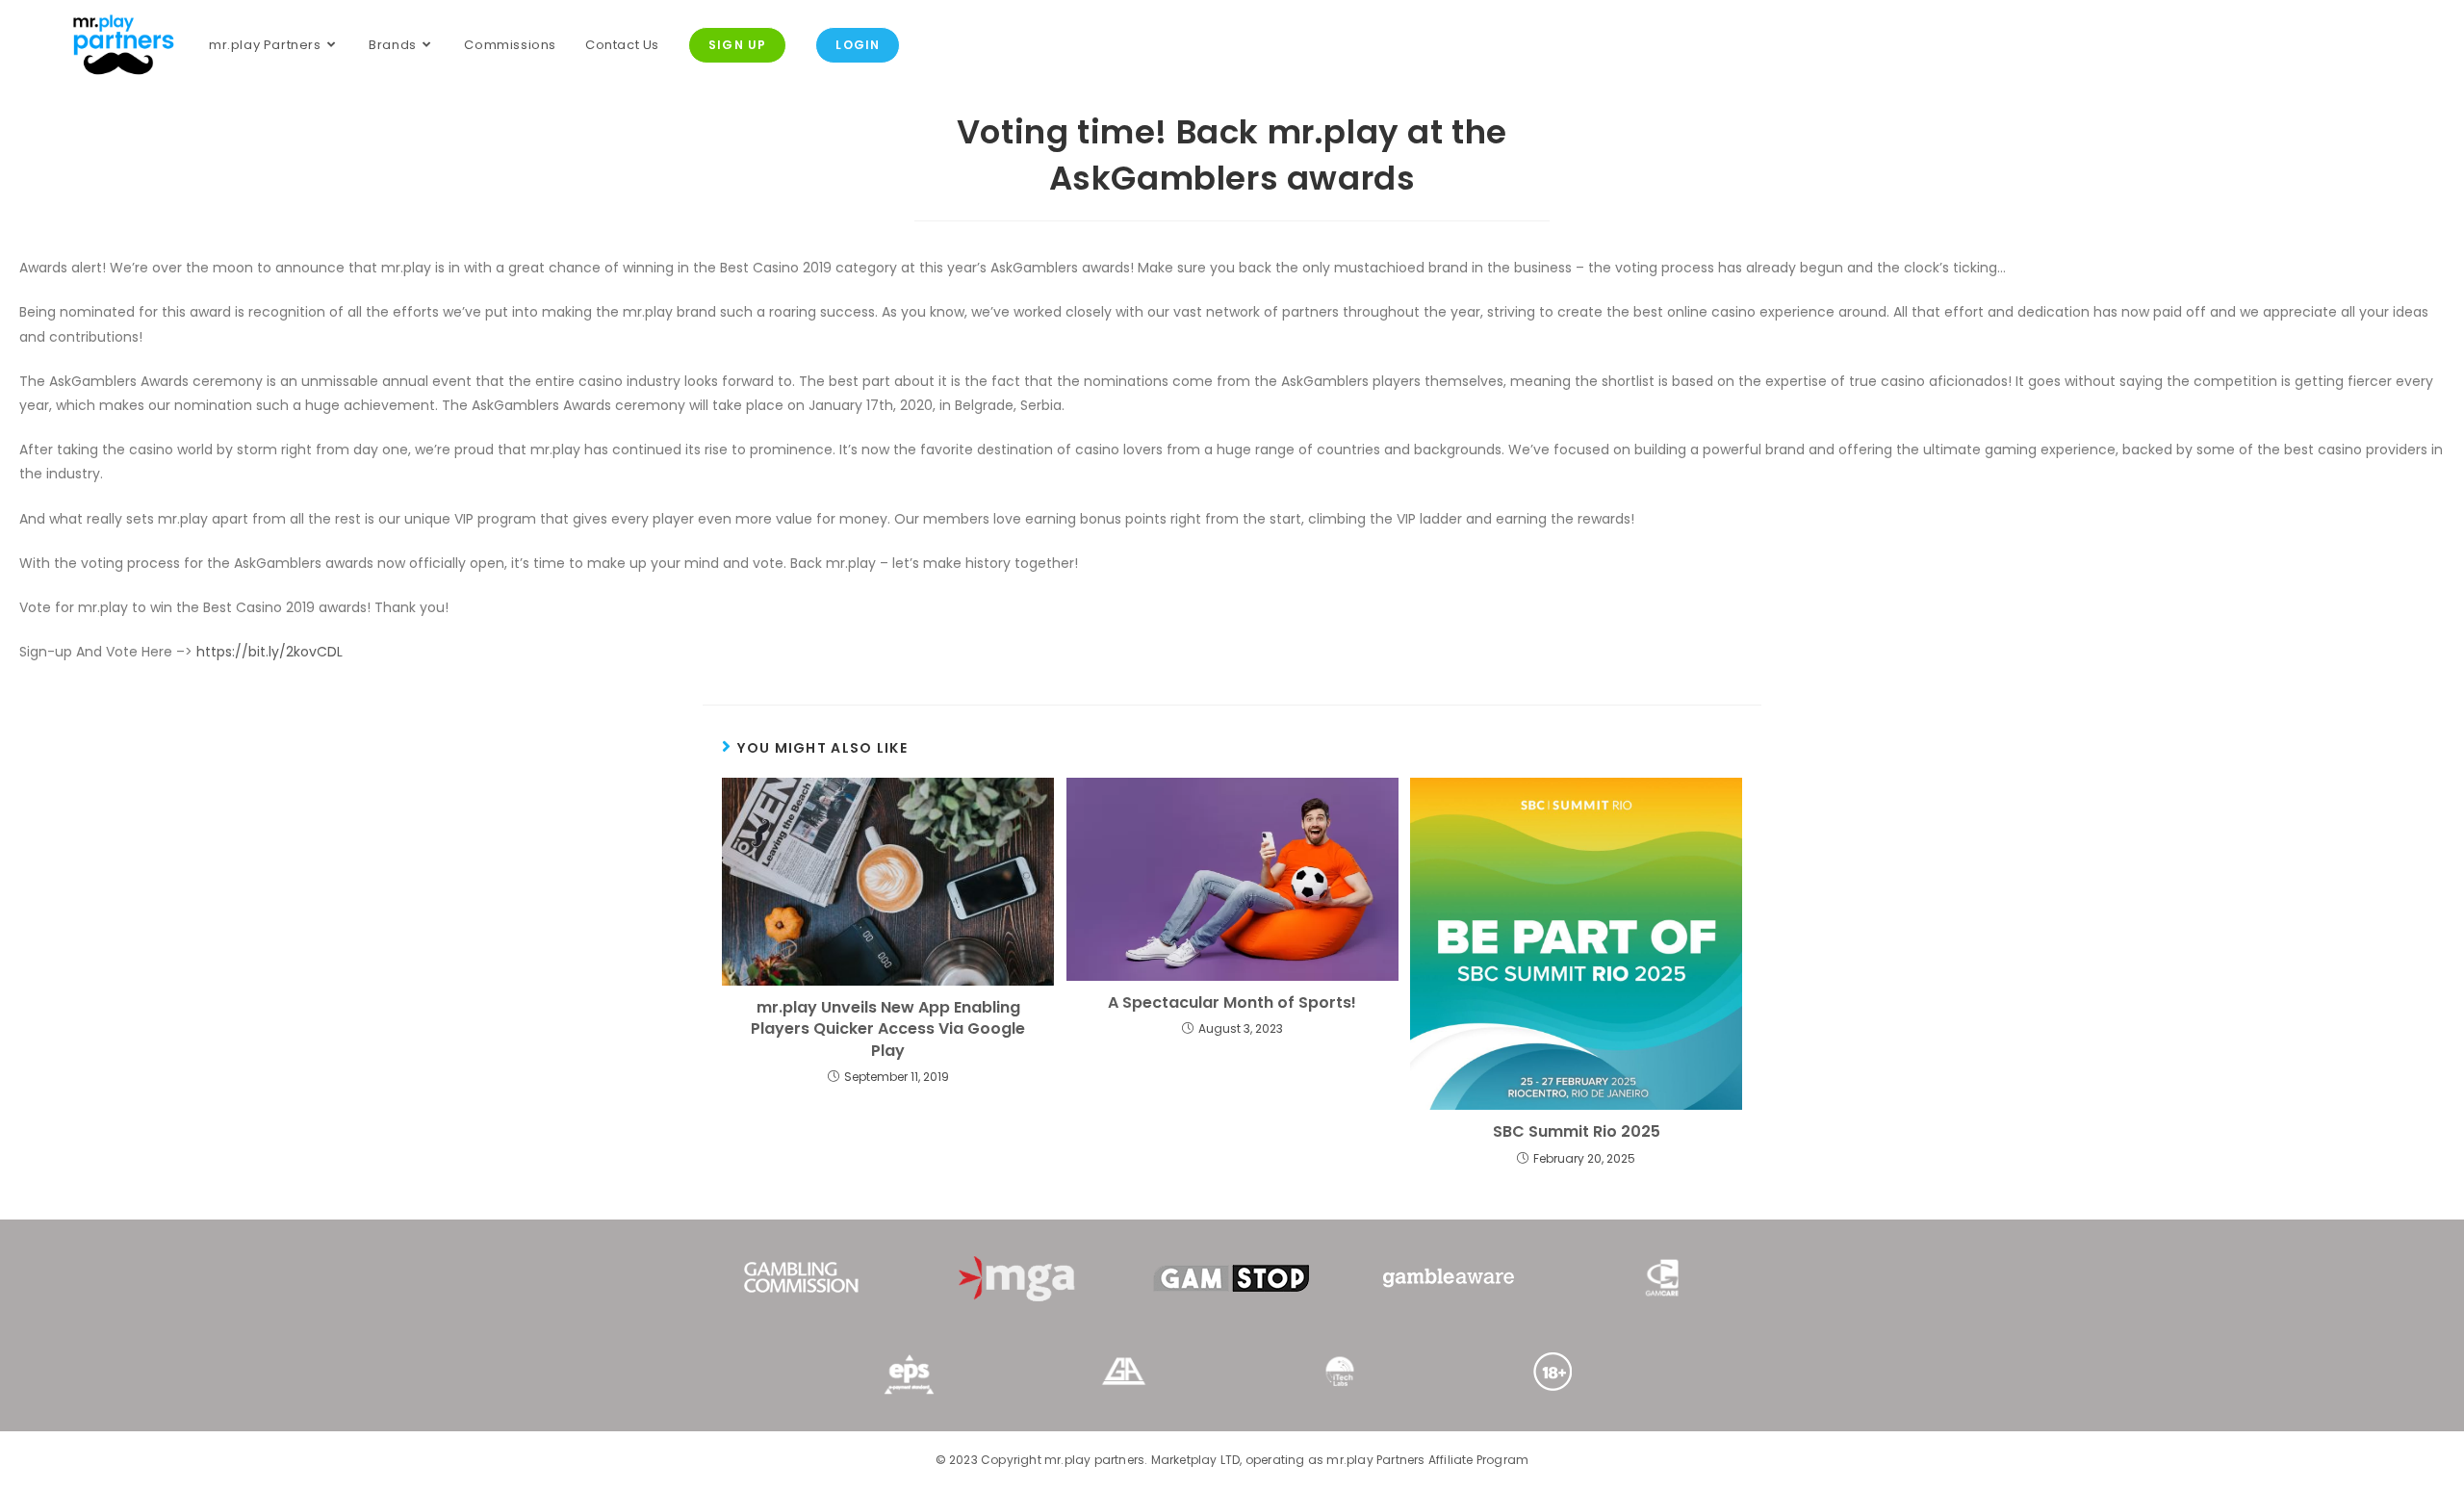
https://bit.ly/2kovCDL (269, 652)
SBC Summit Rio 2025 (1577, 1132)
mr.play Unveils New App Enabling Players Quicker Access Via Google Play (888, 1029)
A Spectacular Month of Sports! (1232, 1003)
